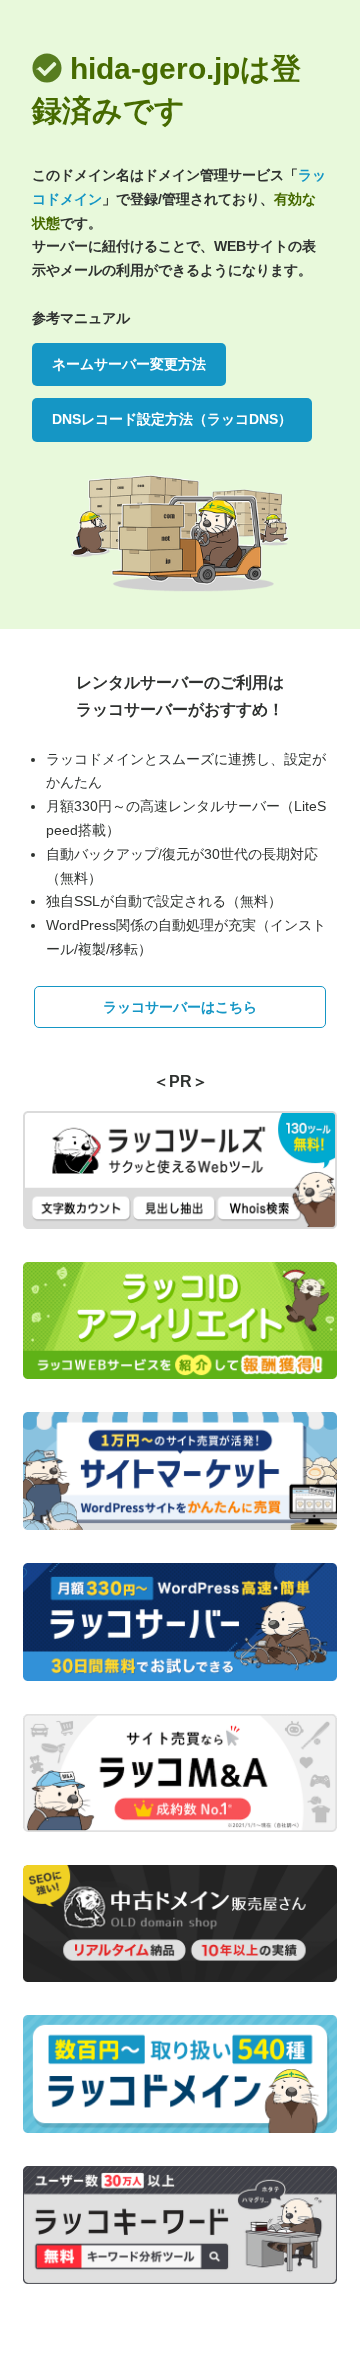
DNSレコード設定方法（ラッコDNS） (172, 419)
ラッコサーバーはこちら (180, 1007)
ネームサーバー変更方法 (129, 364)
